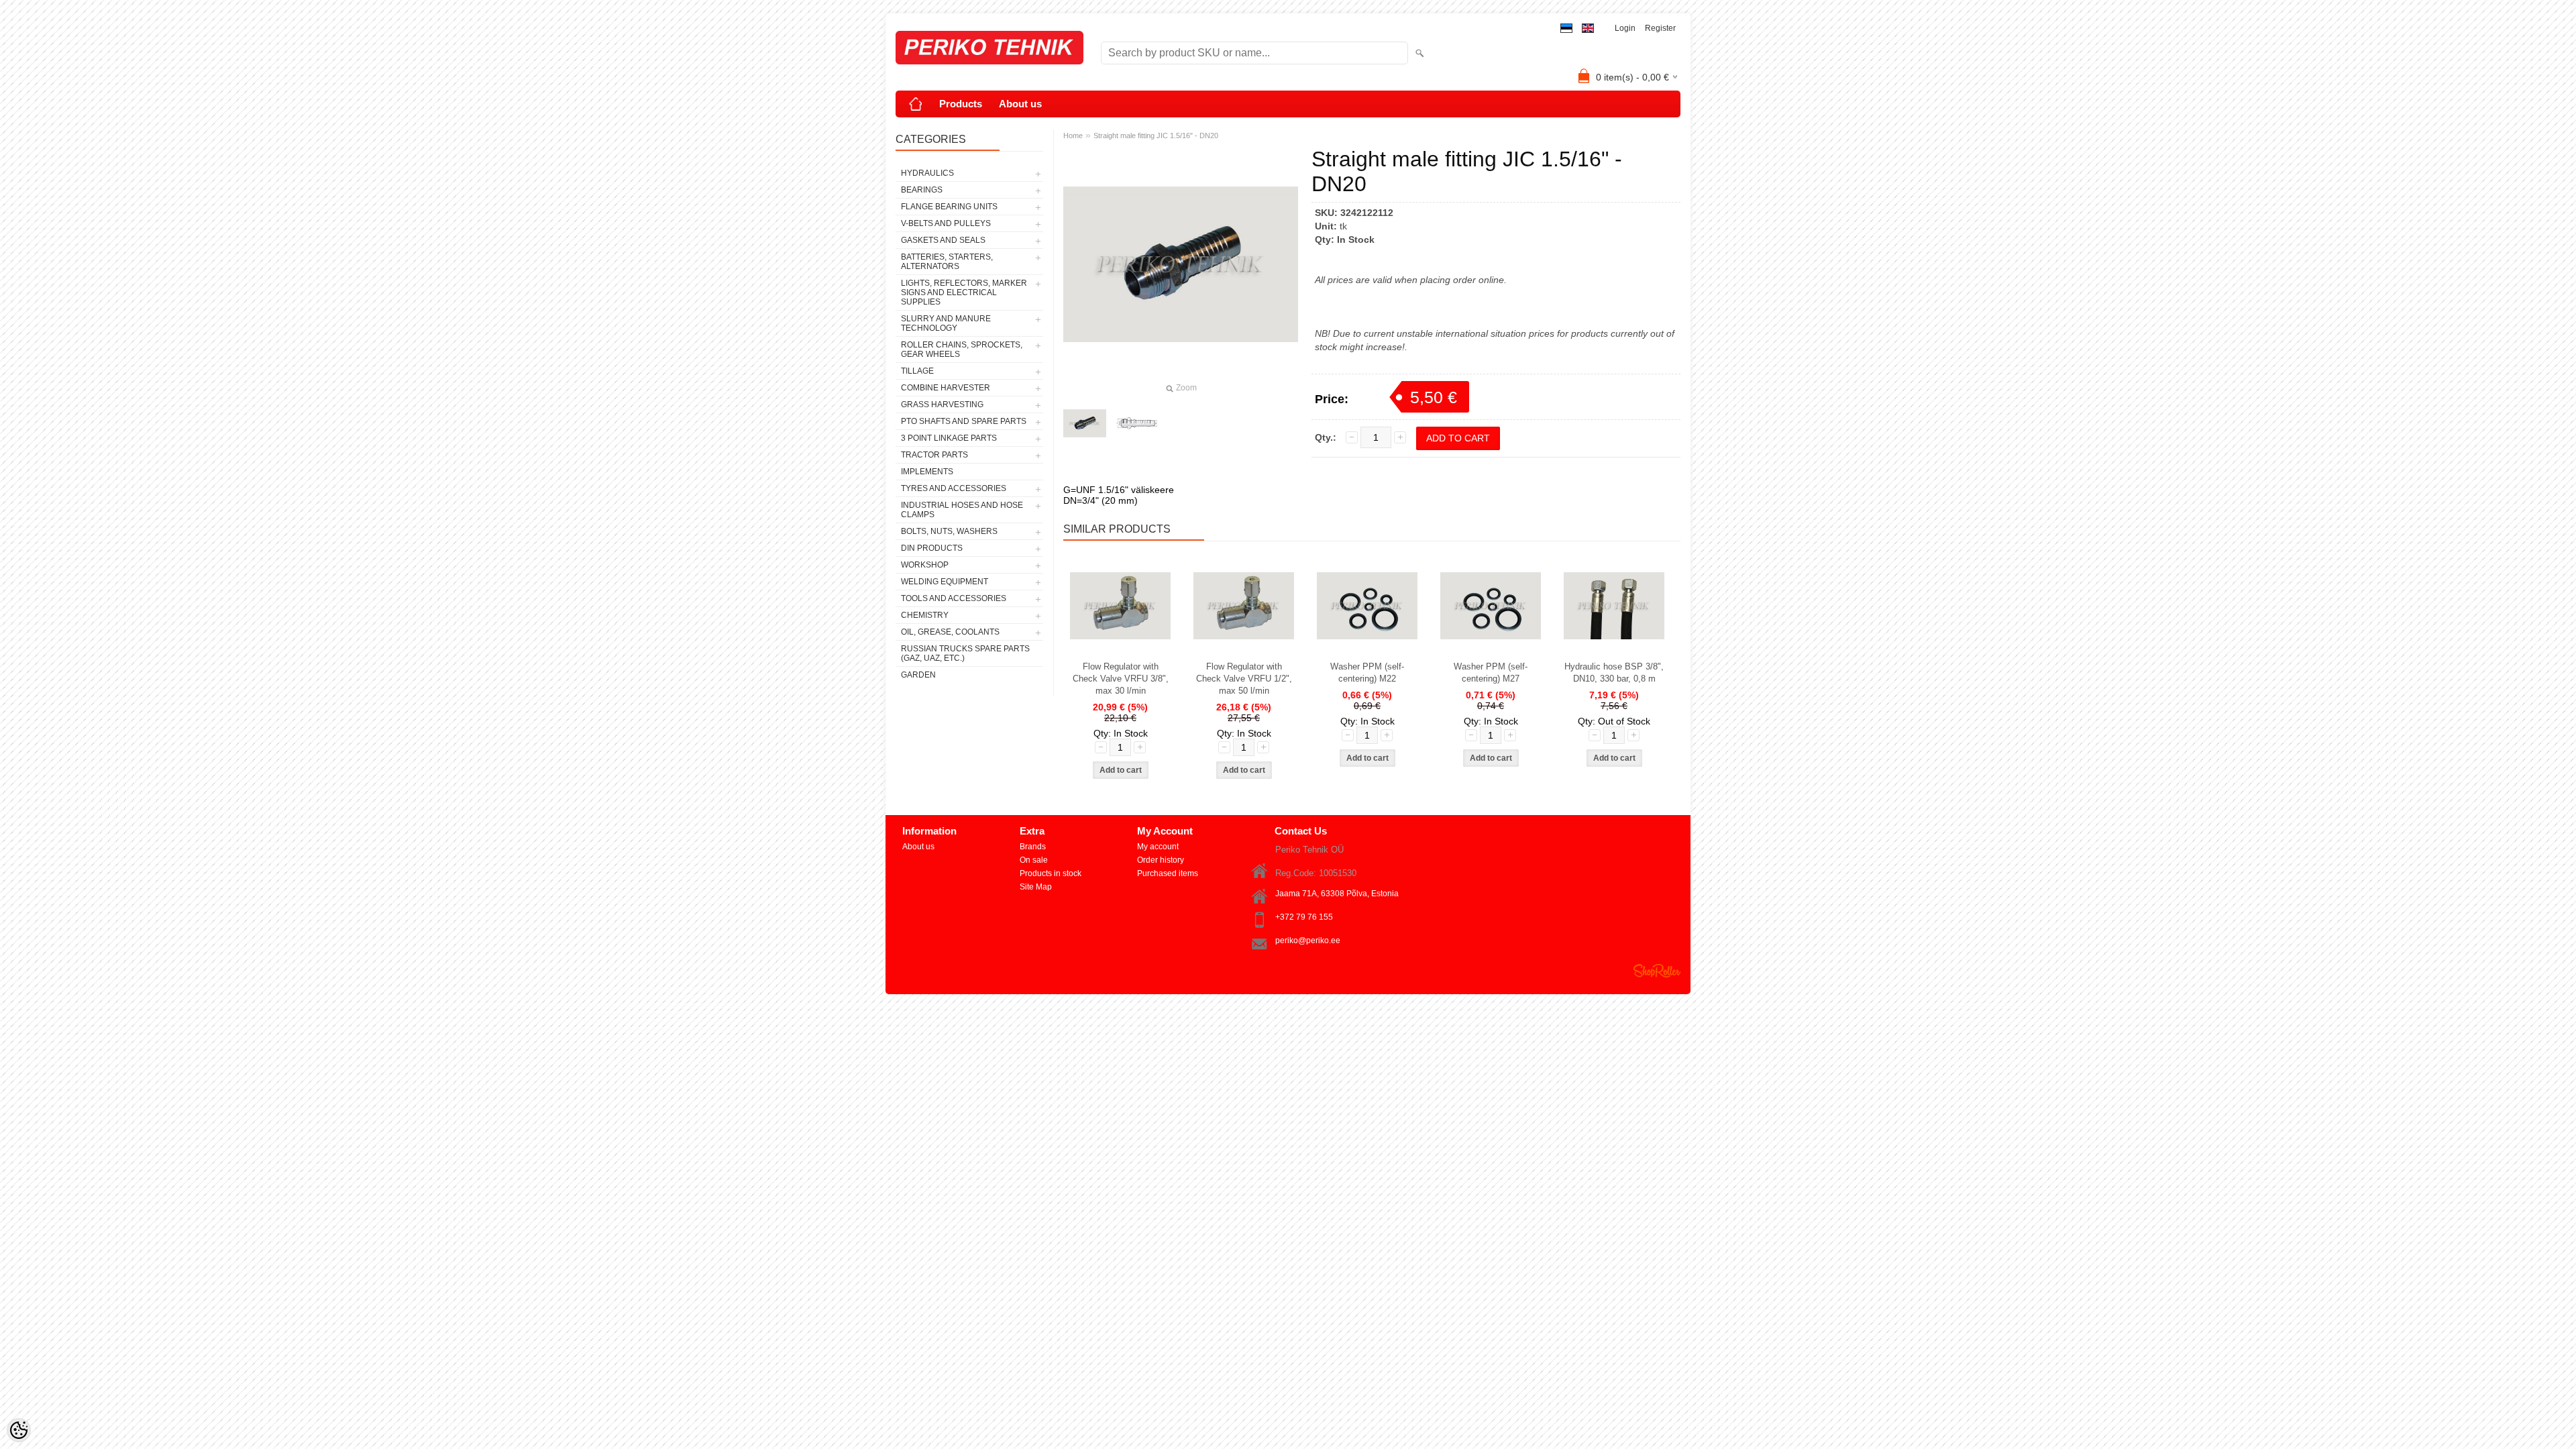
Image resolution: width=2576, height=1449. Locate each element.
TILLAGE (917, 371)
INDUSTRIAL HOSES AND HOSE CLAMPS (962, 510)
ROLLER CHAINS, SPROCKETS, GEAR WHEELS (962, 350)
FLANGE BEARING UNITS (949, 207)
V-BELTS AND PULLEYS (946, 223)
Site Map (1036, 887)
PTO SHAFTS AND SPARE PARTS (964, 421)
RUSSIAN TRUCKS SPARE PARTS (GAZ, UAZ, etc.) (965, 653)
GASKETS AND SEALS (943, 240)
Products (961, 104)
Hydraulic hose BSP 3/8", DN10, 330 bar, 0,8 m (1614, 673)
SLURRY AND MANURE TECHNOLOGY (946, 323)
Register (1660, 28)
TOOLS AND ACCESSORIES (954, 598)
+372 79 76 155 (1304, 917)
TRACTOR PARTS (934, 455)
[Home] (916, 104)
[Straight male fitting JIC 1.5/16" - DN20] (1085, 423)
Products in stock (1051, 873)
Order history (1161, 860)
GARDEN (918, 675)
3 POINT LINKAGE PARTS (949, 438)
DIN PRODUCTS (932, 548)
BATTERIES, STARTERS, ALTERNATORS (947, 262)
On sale (1034, 860)
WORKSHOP (925, 565)
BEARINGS (922, 190)
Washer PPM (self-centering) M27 (1491, 673)
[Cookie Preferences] (19, 1430)
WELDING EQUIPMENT (945, 582)
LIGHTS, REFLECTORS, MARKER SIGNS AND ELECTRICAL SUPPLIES (964, 292)
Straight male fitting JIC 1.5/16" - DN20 (1156, 136)
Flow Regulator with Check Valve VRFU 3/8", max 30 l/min (1121, 679)
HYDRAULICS (927, 173)
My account (1158, 847)
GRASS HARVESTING (942, 405)
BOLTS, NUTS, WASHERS (949, 531)
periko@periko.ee (1308, 941)
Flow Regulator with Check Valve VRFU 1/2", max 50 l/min (1244, 679)
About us (1020, 104)
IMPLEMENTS (927, 472)
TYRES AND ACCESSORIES (954, 488)
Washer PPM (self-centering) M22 (1367, 673)
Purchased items (1168, 873)
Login (1625, 28)
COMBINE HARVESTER (946, 388)
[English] (1588, 29)
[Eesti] (1566, 29)
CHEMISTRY (925, 615)
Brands (1033, 847)
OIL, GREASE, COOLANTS (950, 632)
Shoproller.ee (1657, 971)
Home (1073, 136)
